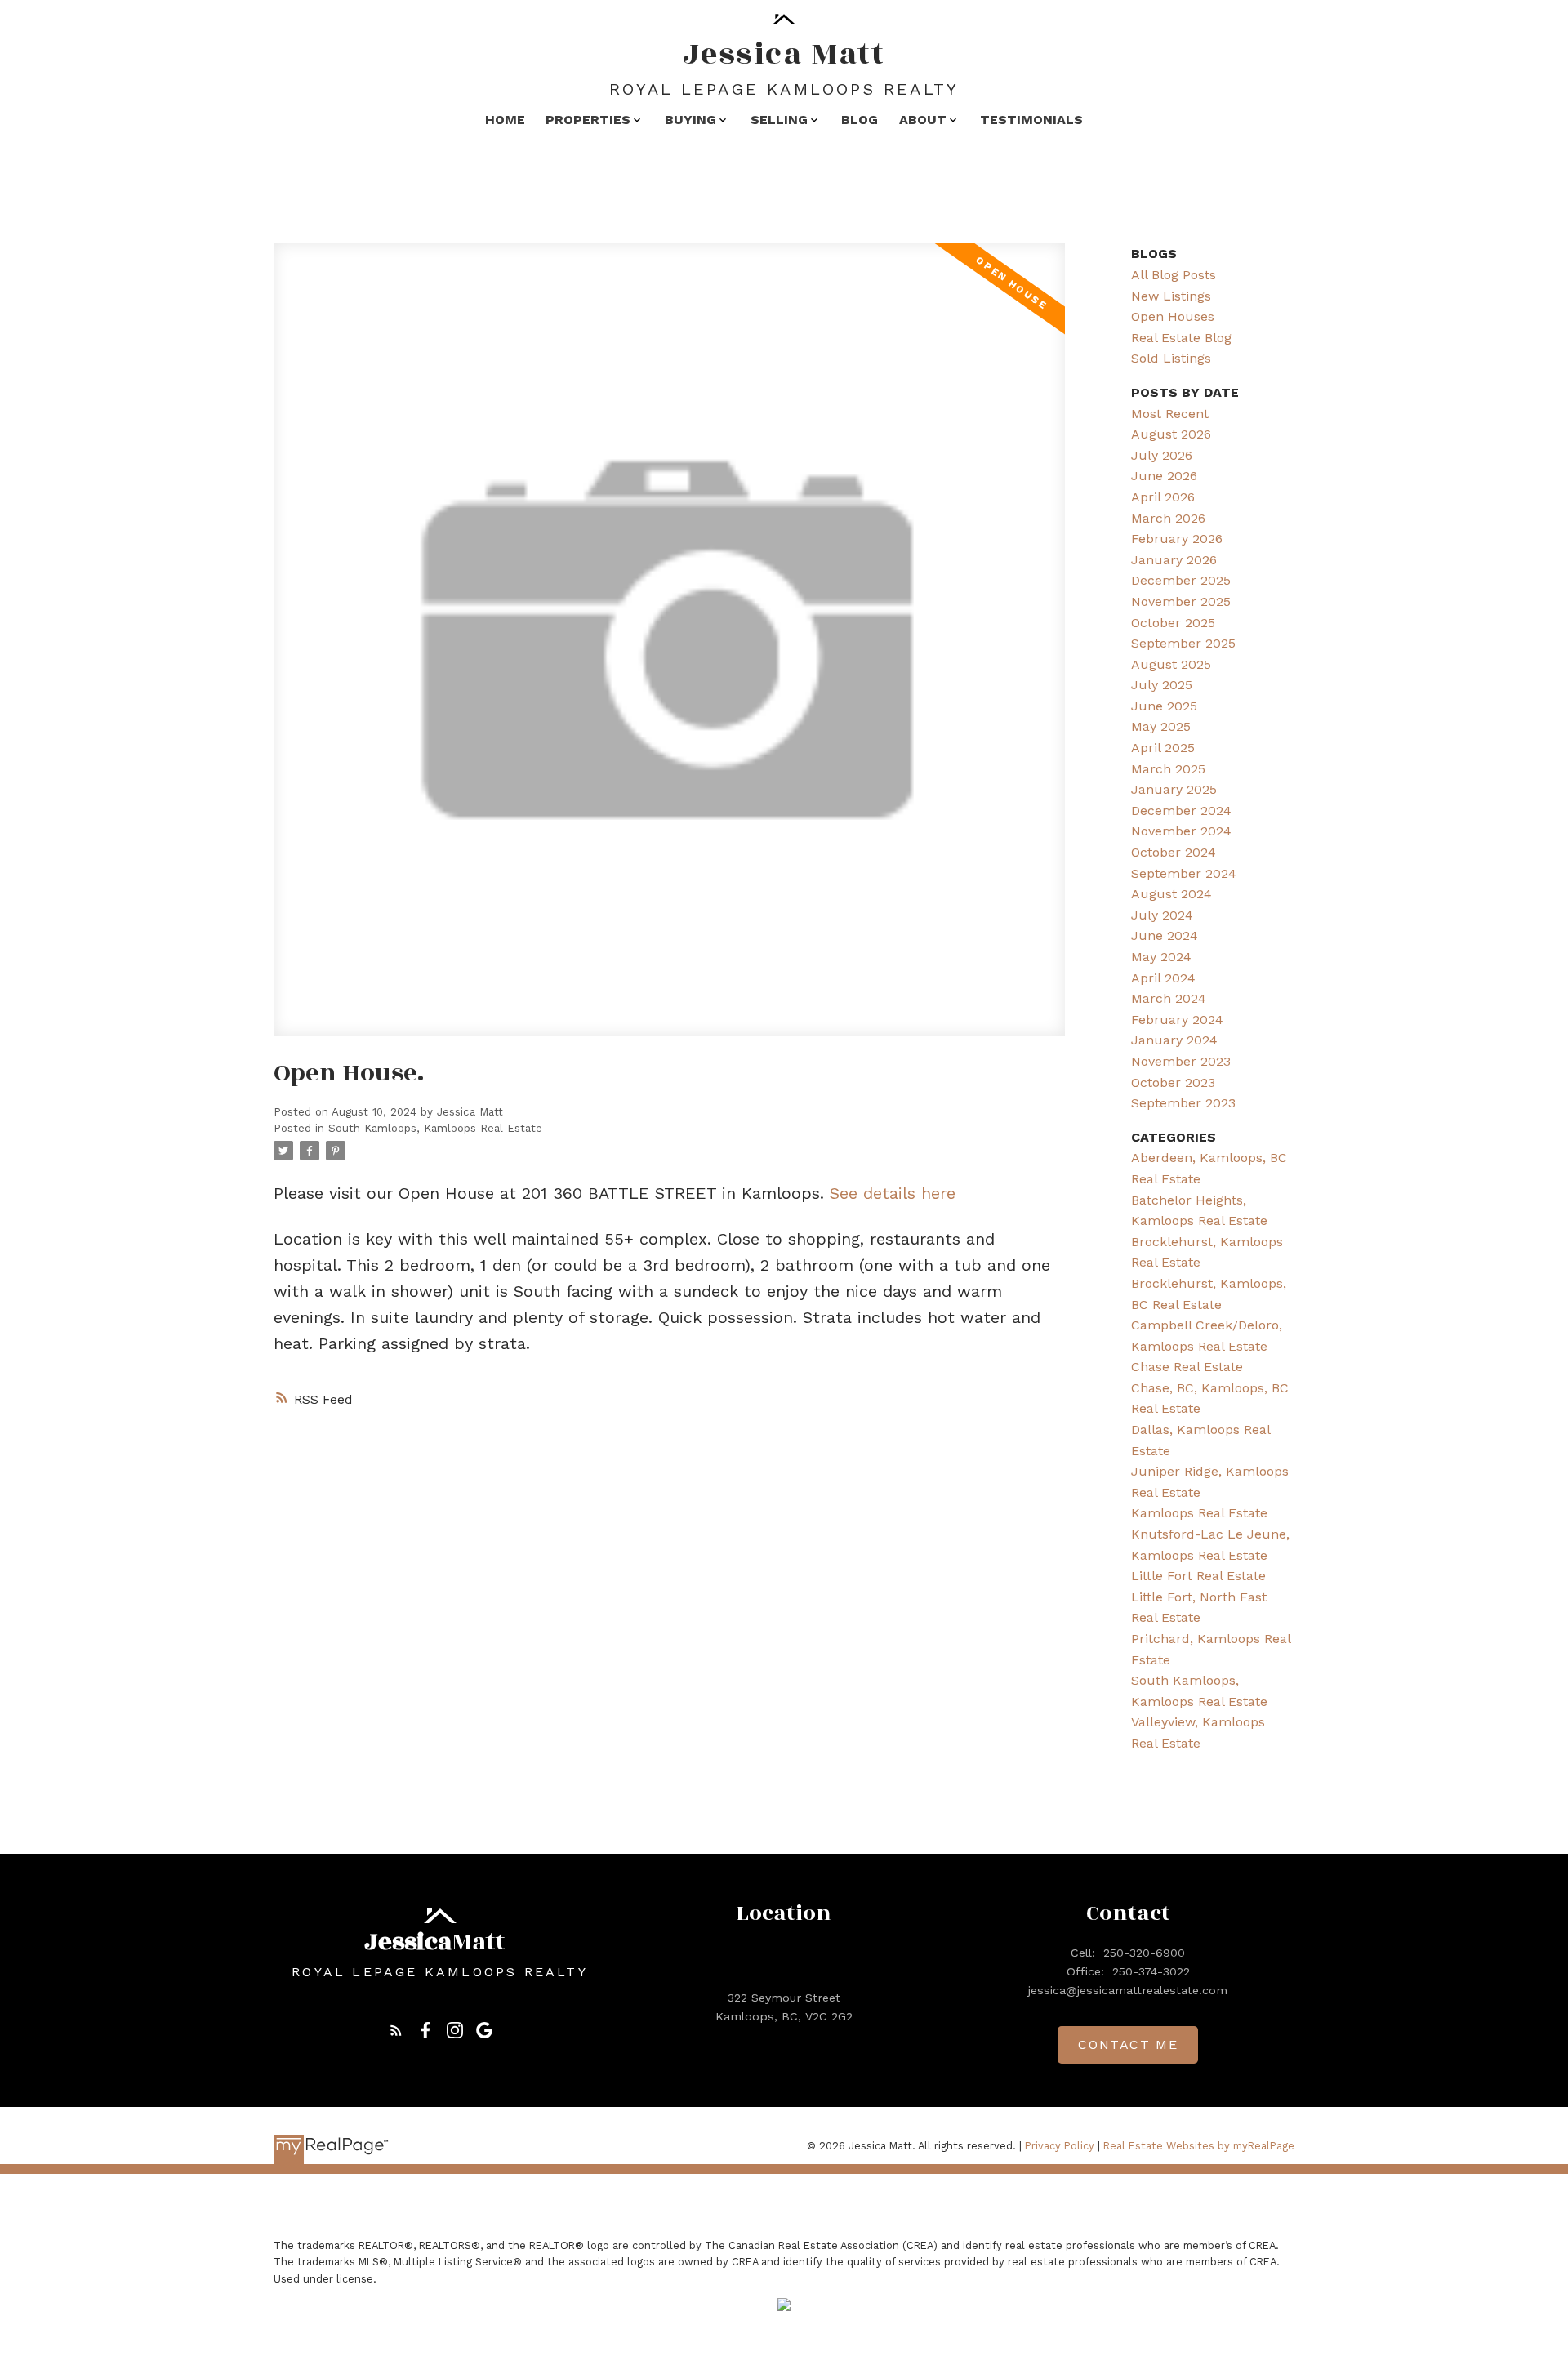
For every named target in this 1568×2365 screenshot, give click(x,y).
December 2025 (1181, 580)
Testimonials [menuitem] (1031, 120)
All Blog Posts (1174, 275)
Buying (690, 120)
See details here (893, 1193)
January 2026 (1174, 560)
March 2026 (1168, 518)
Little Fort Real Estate (1198, 1576)
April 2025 (1163, 748)
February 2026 (1177, 539)
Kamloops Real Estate (1199, 1513)
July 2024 (1162, 915)
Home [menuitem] (505, 120)
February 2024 (1177, 1020)
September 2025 (1183, 643)
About (923, 120)
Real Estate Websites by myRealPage (1199, 2146)
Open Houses (1173, 316)
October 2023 (1173, 1082)
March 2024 (1169, 998)
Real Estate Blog (1181, 338)
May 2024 (1161, 957)
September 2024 (1184, 873)
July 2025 (1162, 685)
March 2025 (1168, 769)
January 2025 (1174, 789)
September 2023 (1183, 1103)
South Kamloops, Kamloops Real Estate (435, 1128)
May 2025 (1161, 726)
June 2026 (1164, 476)
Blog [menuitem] (860, 120)
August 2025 (1171, 664)
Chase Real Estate (1187, 1367)
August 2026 (1171, 434)
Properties (588, 120)
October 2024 (1174, 852)
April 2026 (1163, 497)
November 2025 (1181, 601)
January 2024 (1174, 1040)
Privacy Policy (1060, 2146)
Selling (779, 120)
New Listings (1171, 296)
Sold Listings (1171, 358)
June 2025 (1164, 706)
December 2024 (1181, 811)
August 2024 (1172, 894)
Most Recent (1170, 414)
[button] (396, 2030)
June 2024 (1165, 935)
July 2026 (1162, 455)
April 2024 (1163, 978)
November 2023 (1181, 1061)
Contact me (1128, 2044)
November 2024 (1181, 831)
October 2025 (1173, 623)
